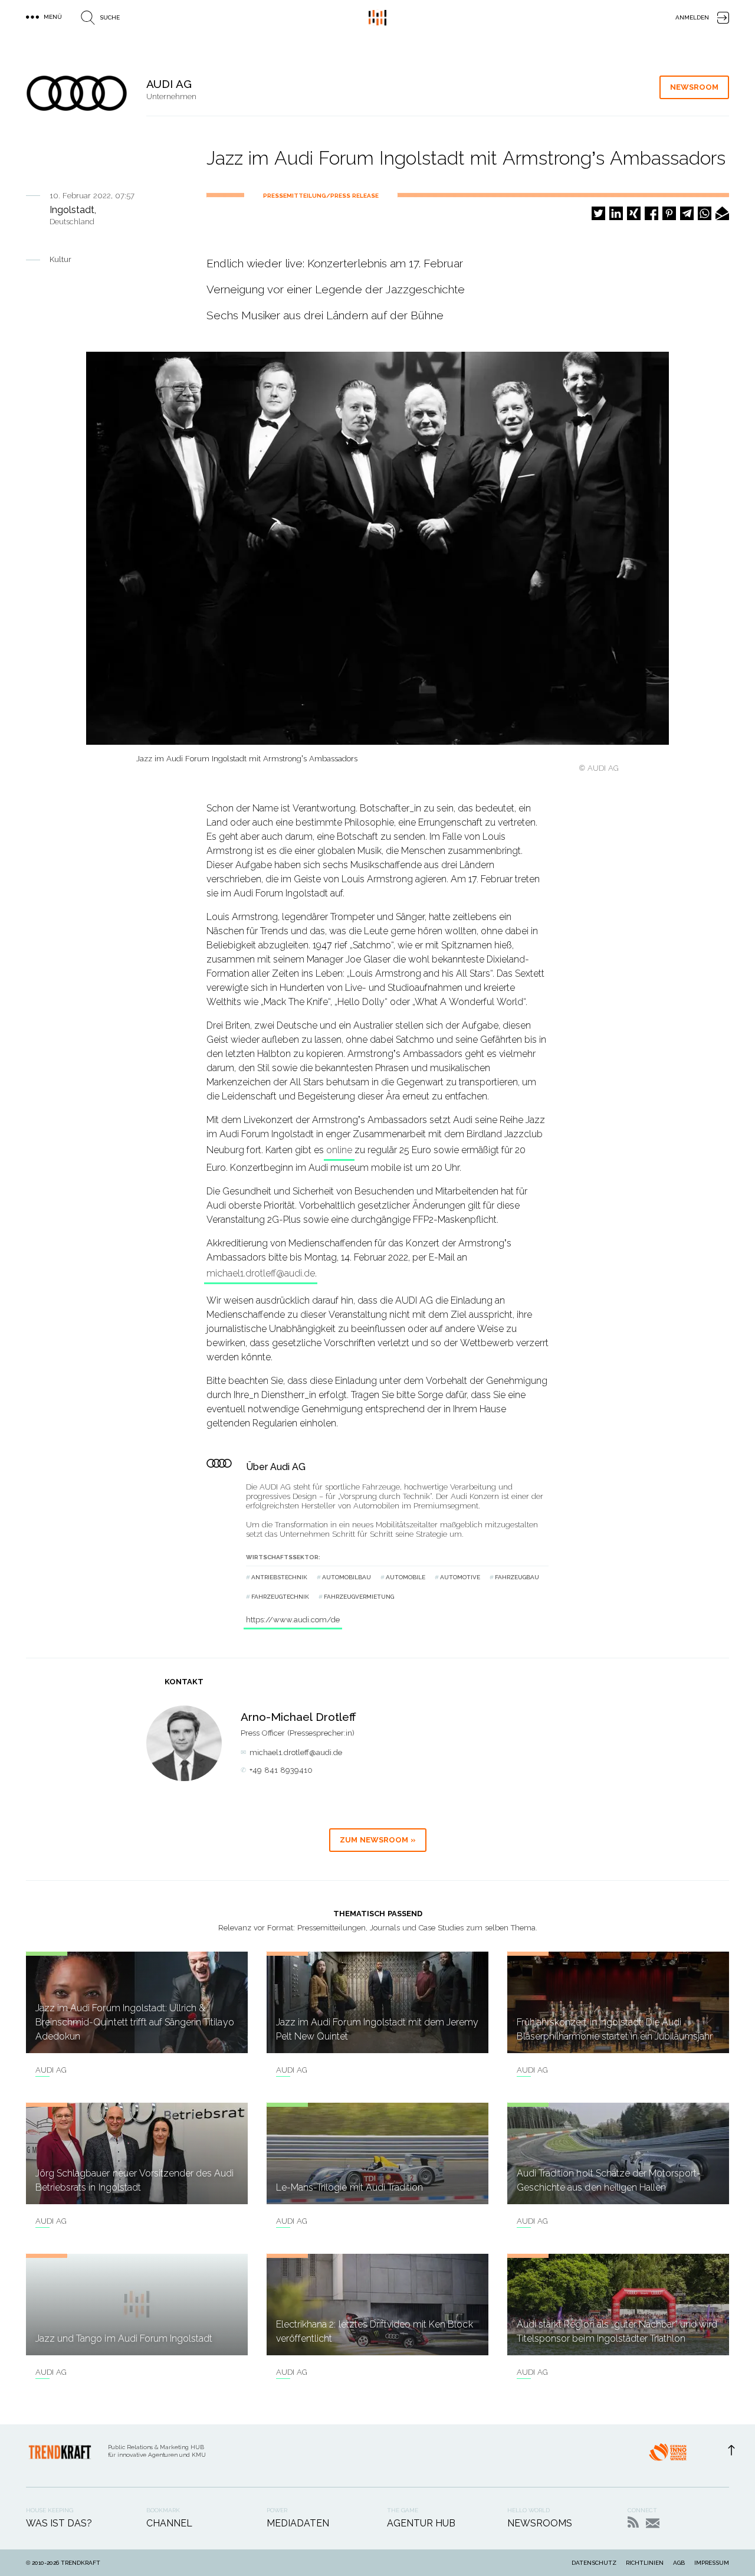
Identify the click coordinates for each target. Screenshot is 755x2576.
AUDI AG (51, 2070)
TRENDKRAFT (81, 2563)
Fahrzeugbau (517, 1577)
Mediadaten (298, 2523)
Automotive (460, 1577)
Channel (169, 2523)
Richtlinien (645, 2563)
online (339, 1150)
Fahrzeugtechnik (280, 1597)
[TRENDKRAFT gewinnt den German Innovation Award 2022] (668, 2456)
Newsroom (694, 87)
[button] (598, 213)
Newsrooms (540, 2523)
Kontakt (653, 2523)
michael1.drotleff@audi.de (261, 1273)
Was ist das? (59, 2523)
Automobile (406, 1577)
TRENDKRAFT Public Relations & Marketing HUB (377, 18)
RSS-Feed (633, 2522)
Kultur (60, 259)
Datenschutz (594, 2563)
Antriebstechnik (279, 1577)
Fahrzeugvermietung (359, 1597)
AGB (679, 2563)
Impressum (712, 2563)
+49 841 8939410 (281, 1770)
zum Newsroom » (378, 1840)
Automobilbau (347, 1577)
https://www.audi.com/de (293, 1620)
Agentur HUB (421, 2523)
